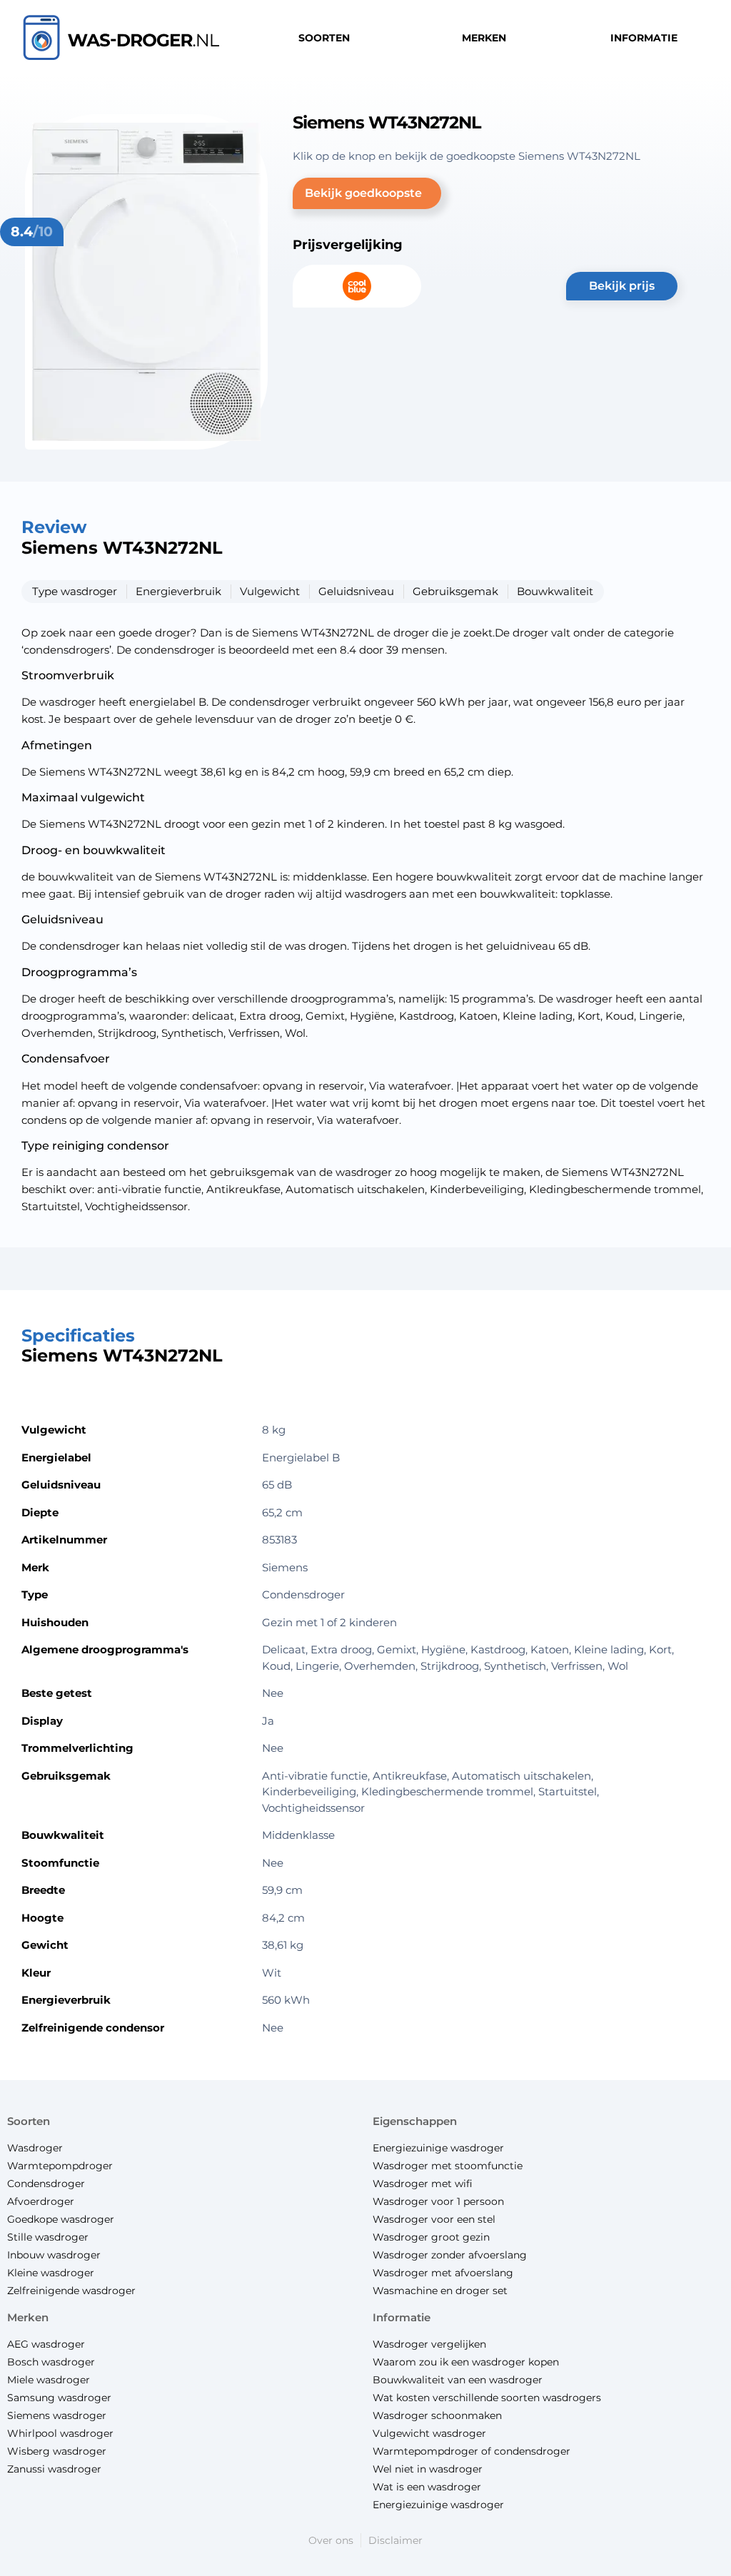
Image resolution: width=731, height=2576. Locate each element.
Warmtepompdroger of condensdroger (472, 2451)
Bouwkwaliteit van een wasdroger (458, 2380)
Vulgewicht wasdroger (429, 2433)
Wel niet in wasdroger (428, 2469)
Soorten (29, 2121)
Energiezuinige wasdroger (438, 2505)
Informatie (402, 2317)
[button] (367, 193)
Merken (28, 2317)
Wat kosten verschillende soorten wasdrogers (487, 2398)
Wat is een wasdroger (427, 2487)
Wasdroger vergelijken (429, 2344)
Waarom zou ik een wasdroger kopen (466, 2362)
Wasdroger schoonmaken (437, 2415)
